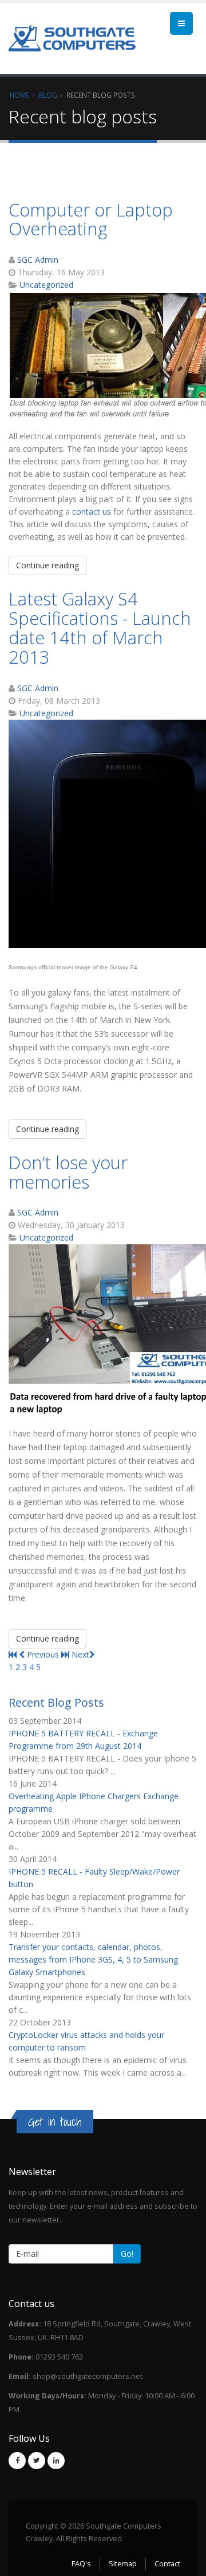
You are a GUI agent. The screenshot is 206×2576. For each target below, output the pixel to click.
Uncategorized (46, 285)
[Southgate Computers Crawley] (72, 38)
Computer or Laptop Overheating (91, 219)
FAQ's (81, 2564)
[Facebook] (17, 2461)
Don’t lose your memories (68, 1172)
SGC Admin (38, 260)
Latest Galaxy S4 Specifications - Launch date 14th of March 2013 (100, 628)
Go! (127, 2254)
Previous (43, 1654)
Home (19, 95)
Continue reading (47, 565)
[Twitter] (37, 2461)
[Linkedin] (56, 2461)
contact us (92, 511)
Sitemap (123, 2564)
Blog (48, 95)
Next (80, 1654)
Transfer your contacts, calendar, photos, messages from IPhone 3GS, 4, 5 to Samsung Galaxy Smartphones (93, 1959)
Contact (167, 2564)
